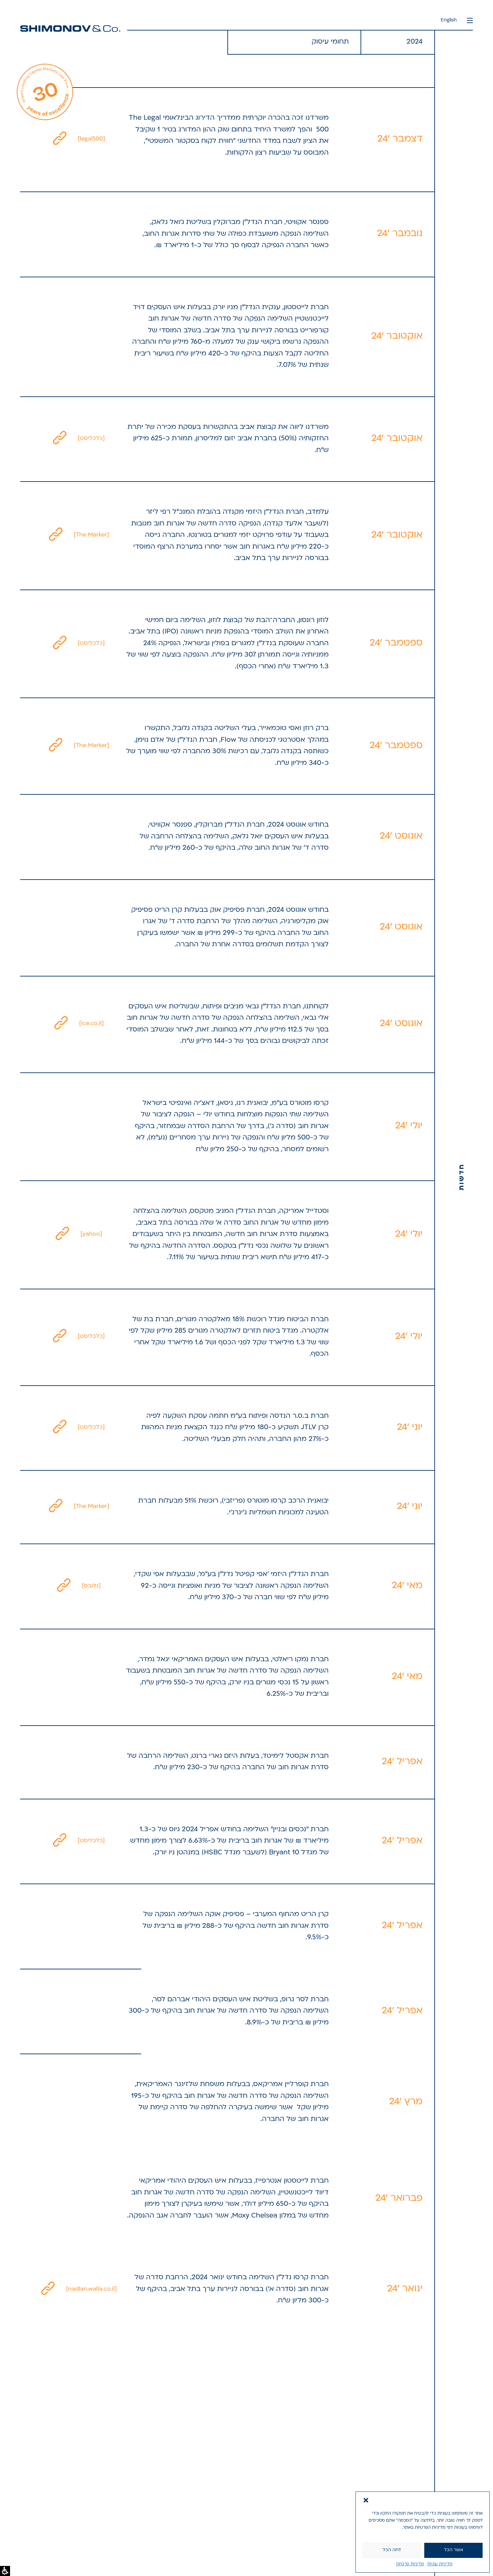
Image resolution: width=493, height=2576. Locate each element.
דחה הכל (392, 2550)
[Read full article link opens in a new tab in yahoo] (62, 1234)
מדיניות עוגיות (440, 2564)
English (449, 20)
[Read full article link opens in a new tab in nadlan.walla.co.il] (48, 2289)
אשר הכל (454, 2550)
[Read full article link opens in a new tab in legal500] (60, 139)
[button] (366, 2500)
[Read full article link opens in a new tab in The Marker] (56, 535)
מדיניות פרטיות (410, 2564)
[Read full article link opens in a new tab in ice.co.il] (61, 1024)
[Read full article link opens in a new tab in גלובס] (64, 1586)
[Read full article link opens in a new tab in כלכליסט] (60, 439)
